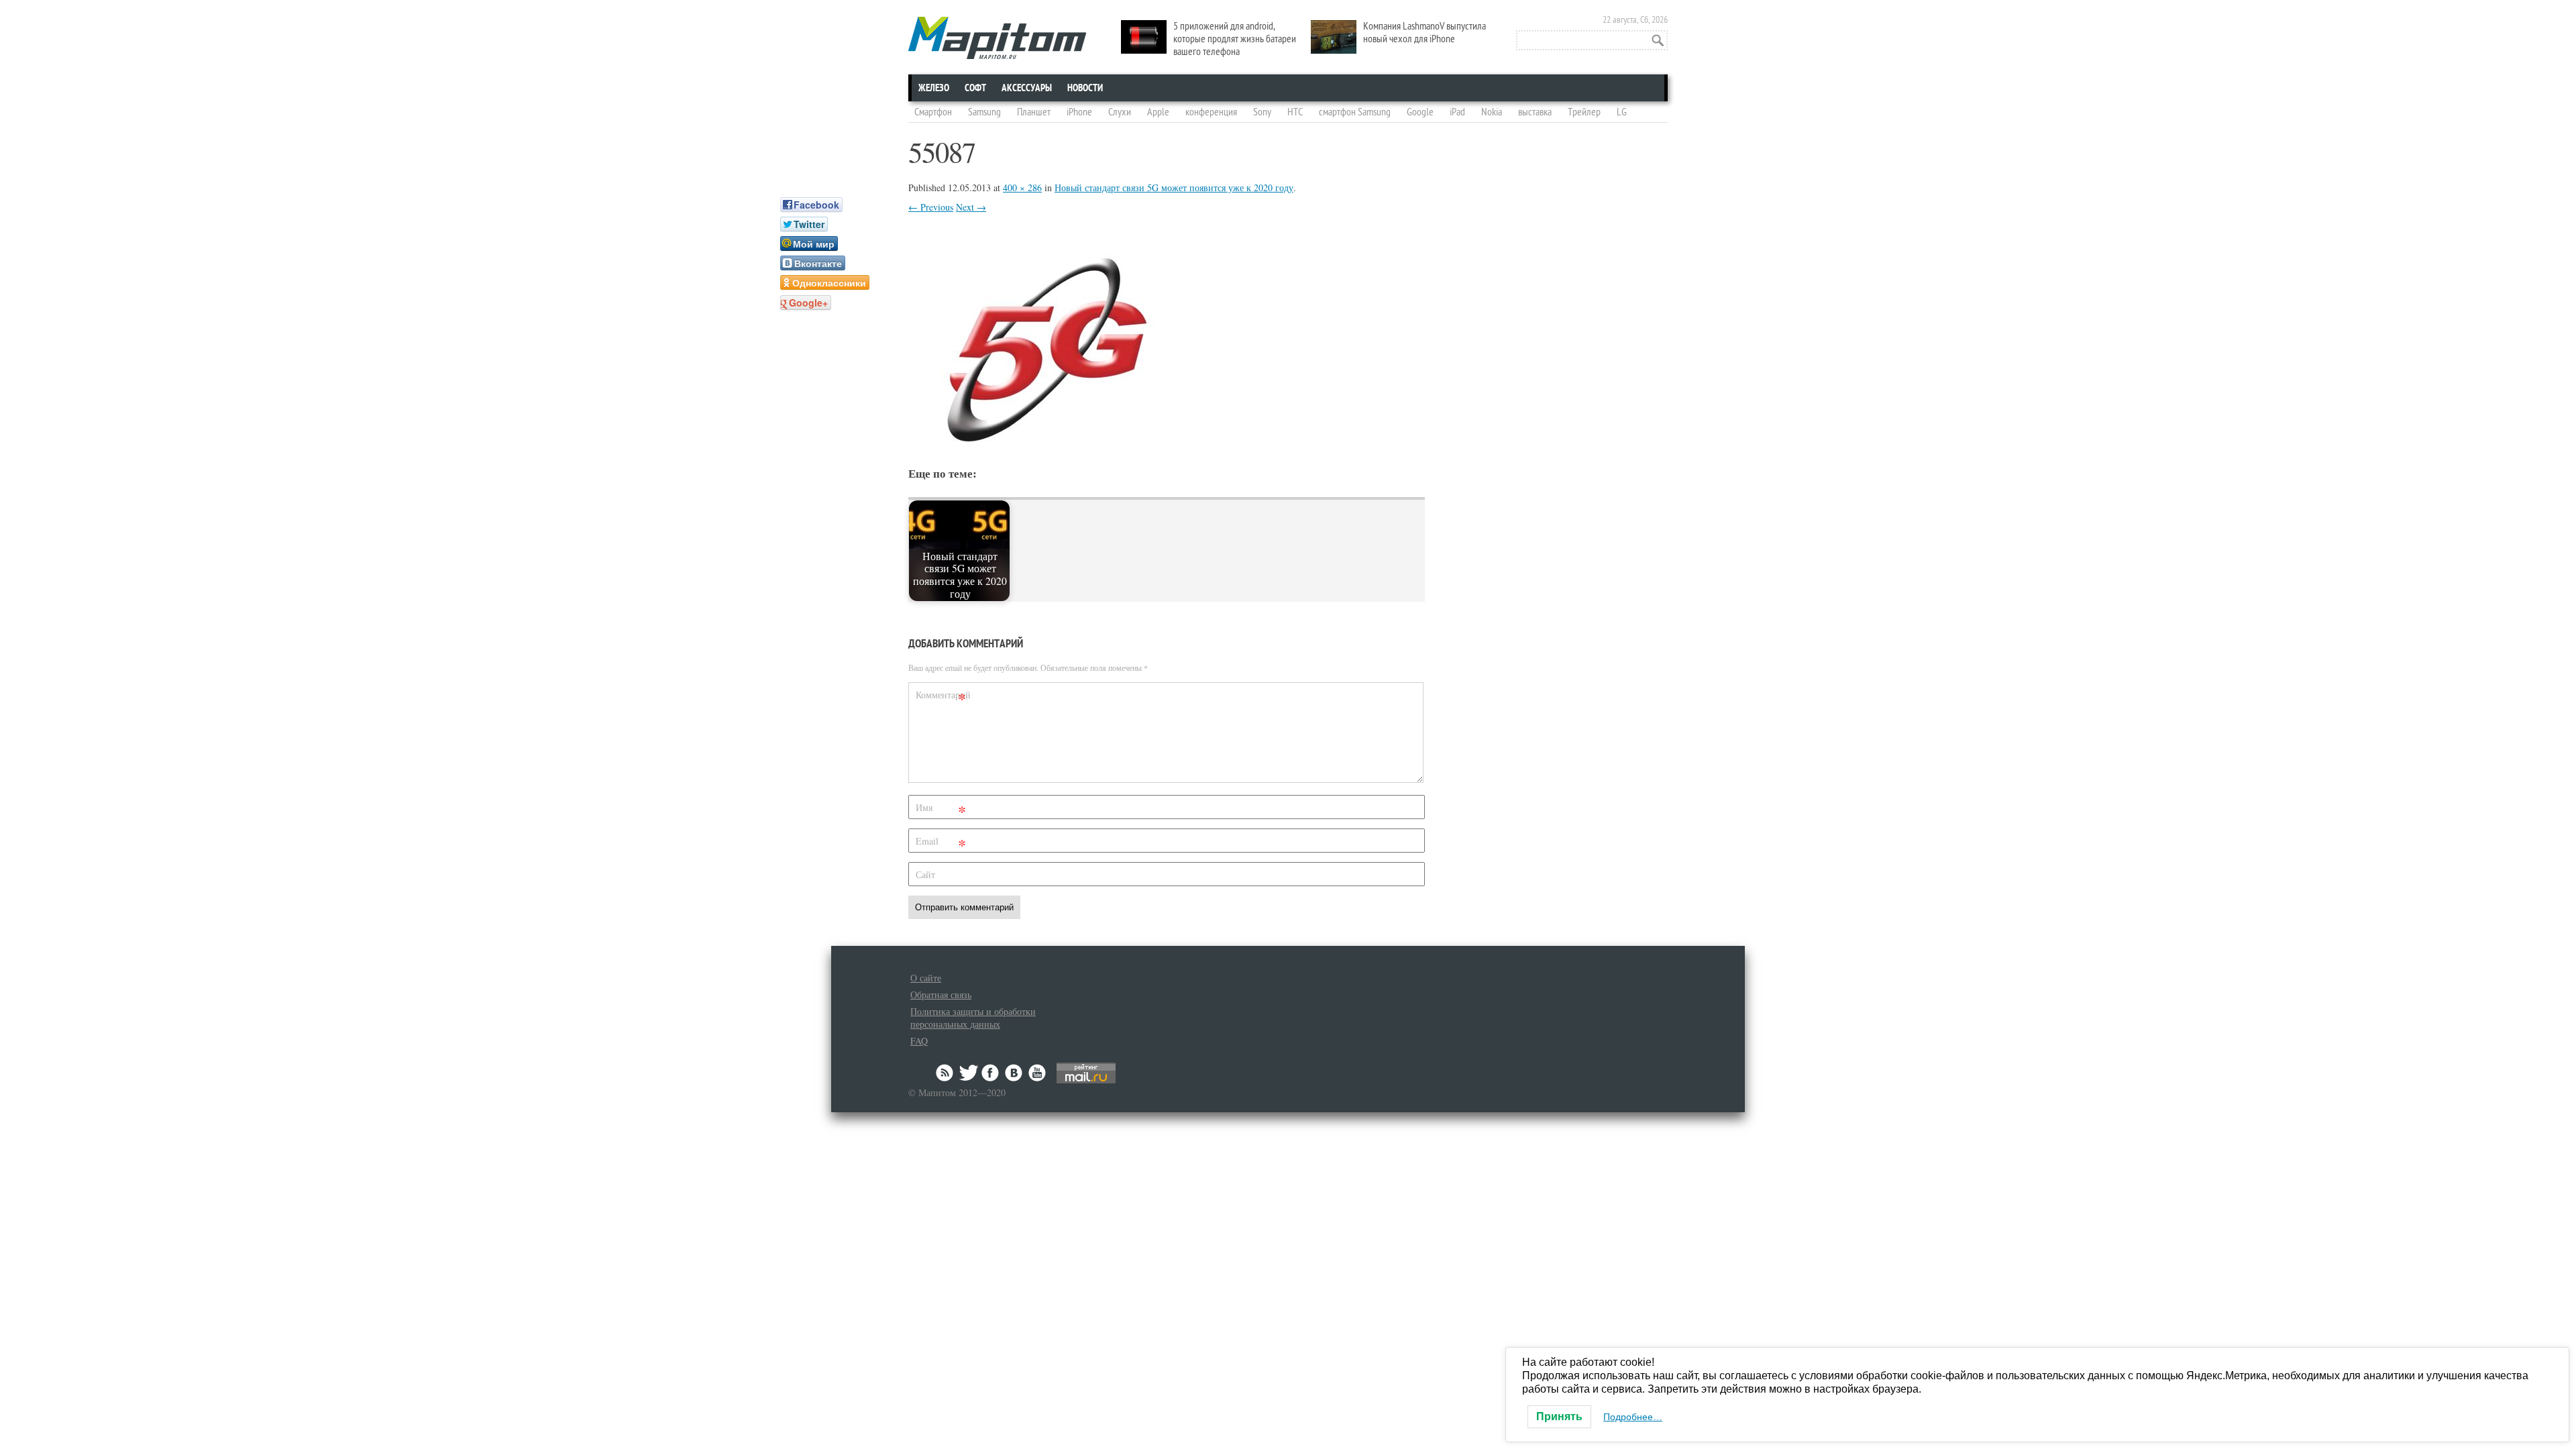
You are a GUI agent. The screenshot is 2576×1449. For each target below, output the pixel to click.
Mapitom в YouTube (1037, 1073)
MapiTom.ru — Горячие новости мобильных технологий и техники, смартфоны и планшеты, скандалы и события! (997, 38)
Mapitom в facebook (991, 1073)
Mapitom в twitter (969, 1073)
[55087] (1042, 442)
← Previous (931, 207)
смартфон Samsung (1355, 112)
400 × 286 (1022, 187)
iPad (1457, 112)
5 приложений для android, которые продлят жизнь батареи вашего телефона (1235, 39)
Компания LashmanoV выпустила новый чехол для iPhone (1425, 33)
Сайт (925, 874)
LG (1622, 112)
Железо (934, 88)
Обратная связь (941, 995)
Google (1420, 112)
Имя (941, 810)
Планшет (1034, 112)
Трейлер (1584, 112)
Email (941, 844)
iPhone (1079, 112)
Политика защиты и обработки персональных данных (973, 1018)
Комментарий (943, 697)
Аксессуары (1027, 88)
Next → (971, 207)
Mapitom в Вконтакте (1014, 1073)
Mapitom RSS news (946, 1073)
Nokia (1492, 112)
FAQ (919, 1041)
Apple (1158, 112)
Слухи (1120, 112)
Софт (975, 88)
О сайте (926, 978)
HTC (1295, 112)
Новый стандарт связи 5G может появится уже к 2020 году (1174, 187)
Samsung (984, 112)
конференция (1211, 112)
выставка (1535, 112)
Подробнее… (1633, 1417)
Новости (1085, 88)
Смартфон (933, 112)
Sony (1262, 112)
